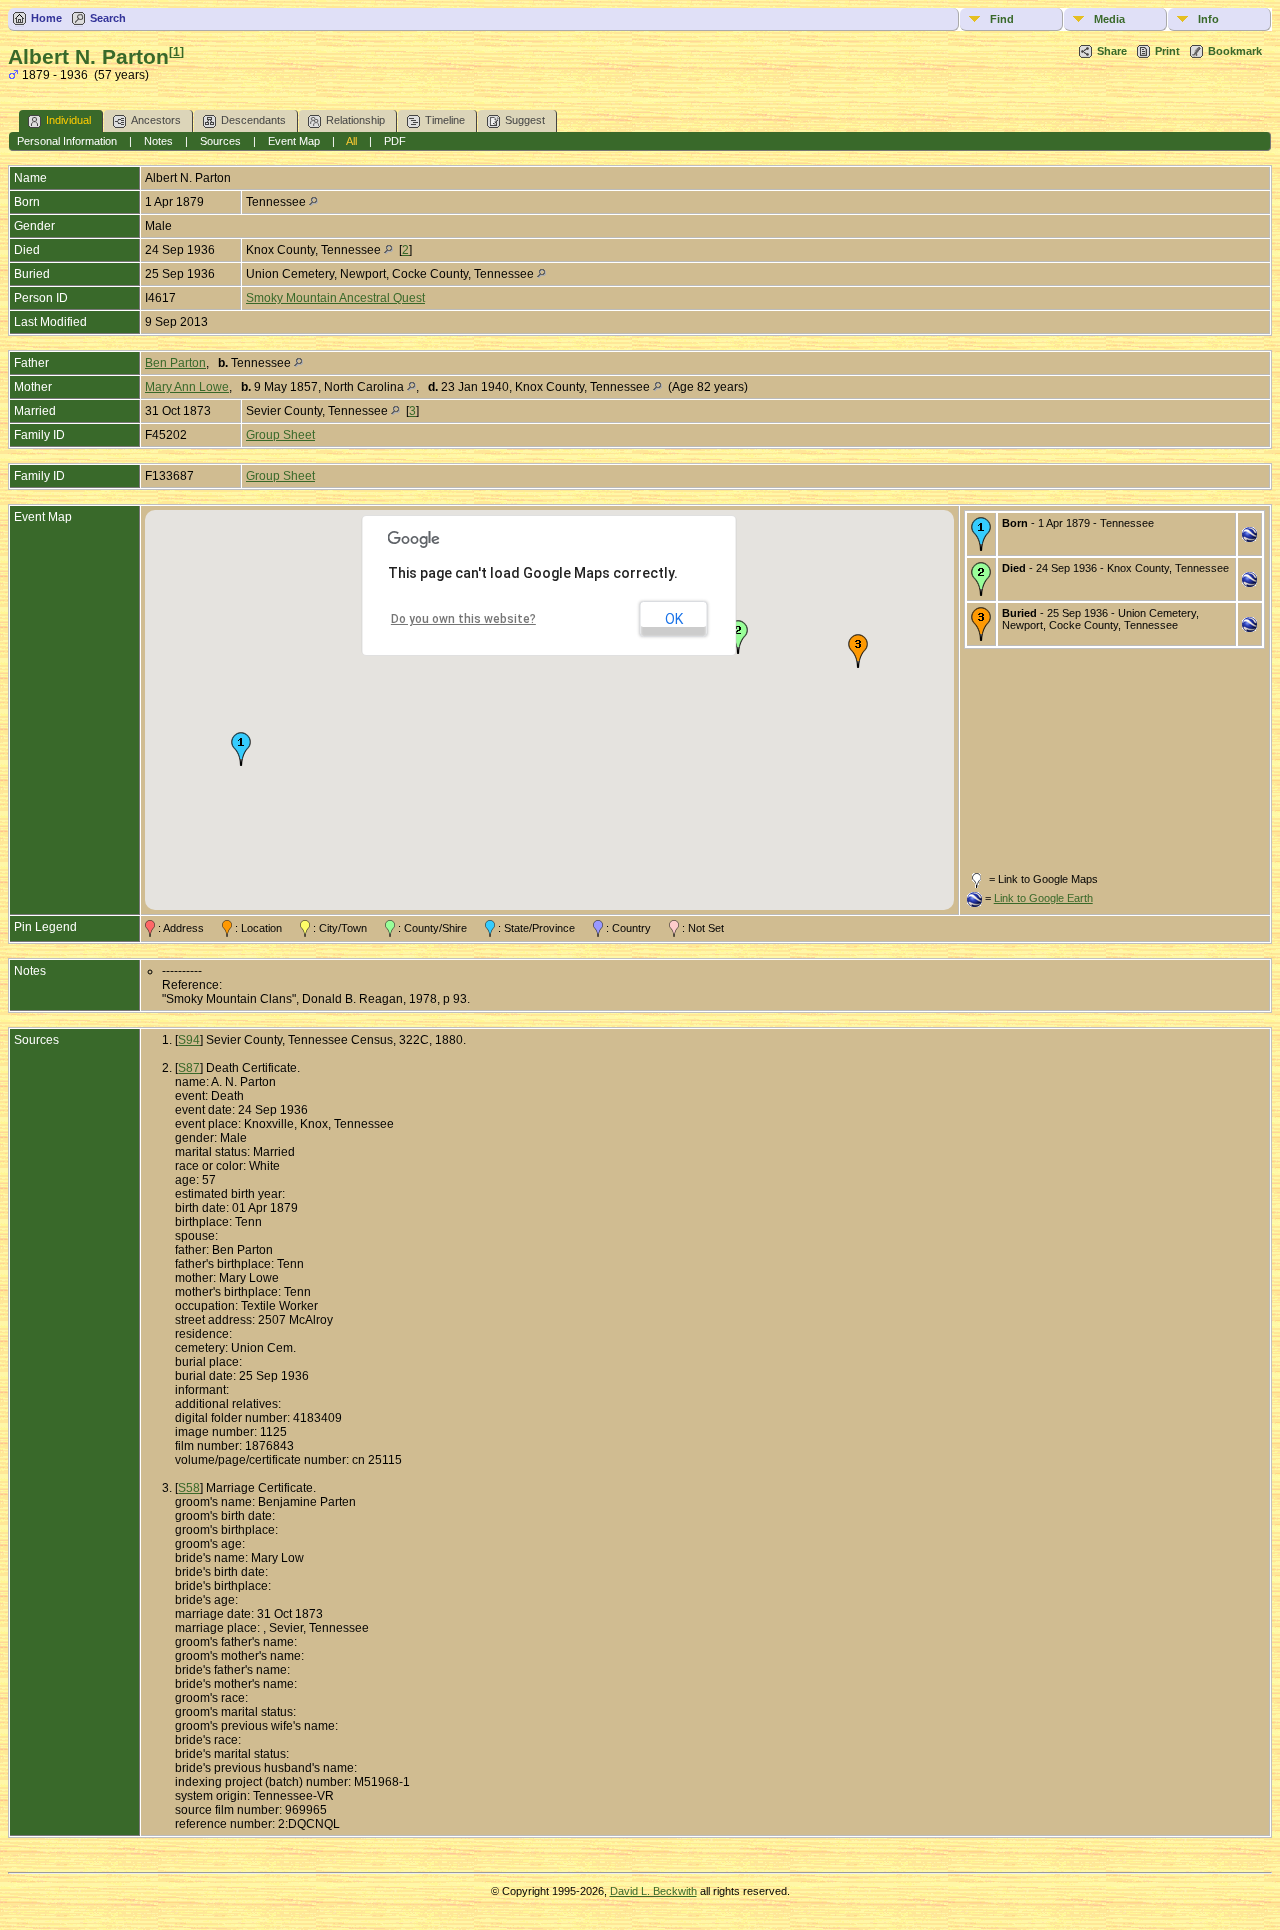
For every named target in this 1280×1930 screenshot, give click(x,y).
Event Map (294, 141)
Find (1002, 19)
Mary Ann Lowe (187, 387)
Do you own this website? (463, 619)
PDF (395, 141)
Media (1109, 19)
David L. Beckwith (653, 1891)
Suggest (525, 120)
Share (1112, 51)
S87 (189, 1068)
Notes (158, 141)
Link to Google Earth (1043, 898)
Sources (220, 141)
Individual (68, 120)
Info (1208, 19)
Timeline (445, 120)
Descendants (253, 120)
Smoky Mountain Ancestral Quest (335, 298)
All (351, 141)
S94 (189, 1040)
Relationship (355, 120)
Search (108, 18)
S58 (189, 1488)
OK (674, 619)
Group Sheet (280, 435)
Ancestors (156, 120)
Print (1167, 51)
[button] (241, 749)
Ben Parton (175, 363)
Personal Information (67, 141)
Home (46, 18)
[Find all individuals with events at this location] (313, 202)
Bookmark (1235, 51)
